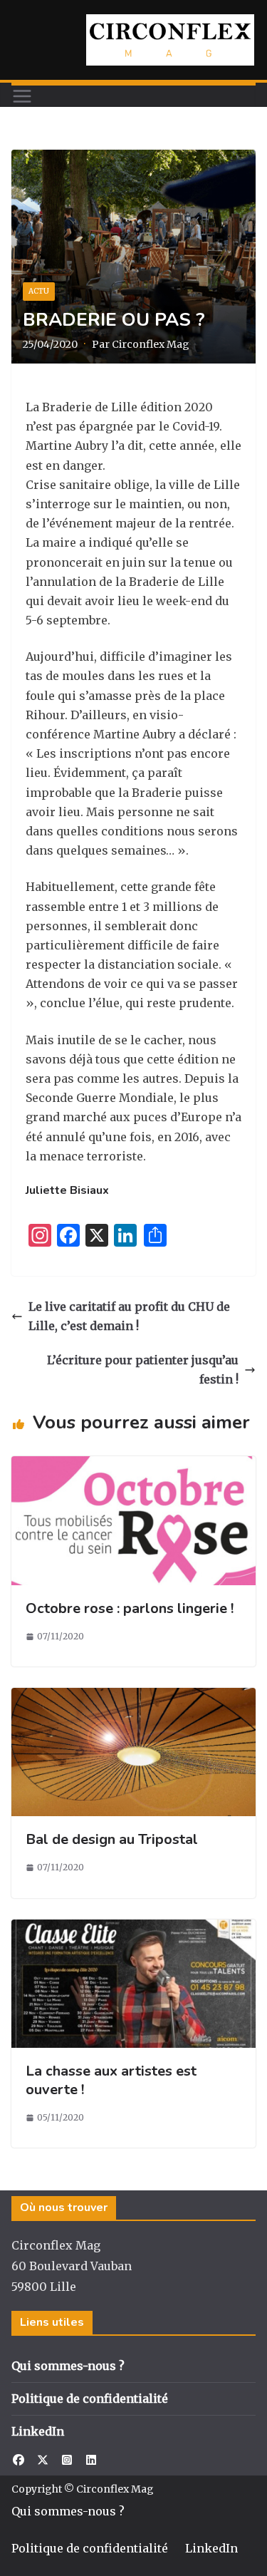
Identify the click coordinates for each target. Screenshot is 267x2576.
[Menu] (22, 96)
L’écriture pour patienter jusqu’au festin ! (143, 1370)
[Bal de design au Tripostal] (133, 1697)
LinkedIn (38, 2431)
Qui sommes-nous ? (68, 2366)
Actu (39, 291)
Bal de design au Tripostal (112, 1839)
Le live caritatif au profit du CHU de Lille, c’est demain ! (129, 1316)
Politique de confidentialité (90, 2399)
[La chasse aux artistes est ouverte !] (133, 1929)
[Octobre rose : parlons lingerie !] (133, 1465)
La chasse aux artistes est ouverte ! (111, 2080)
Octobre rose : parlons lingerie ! (130, 1608)
